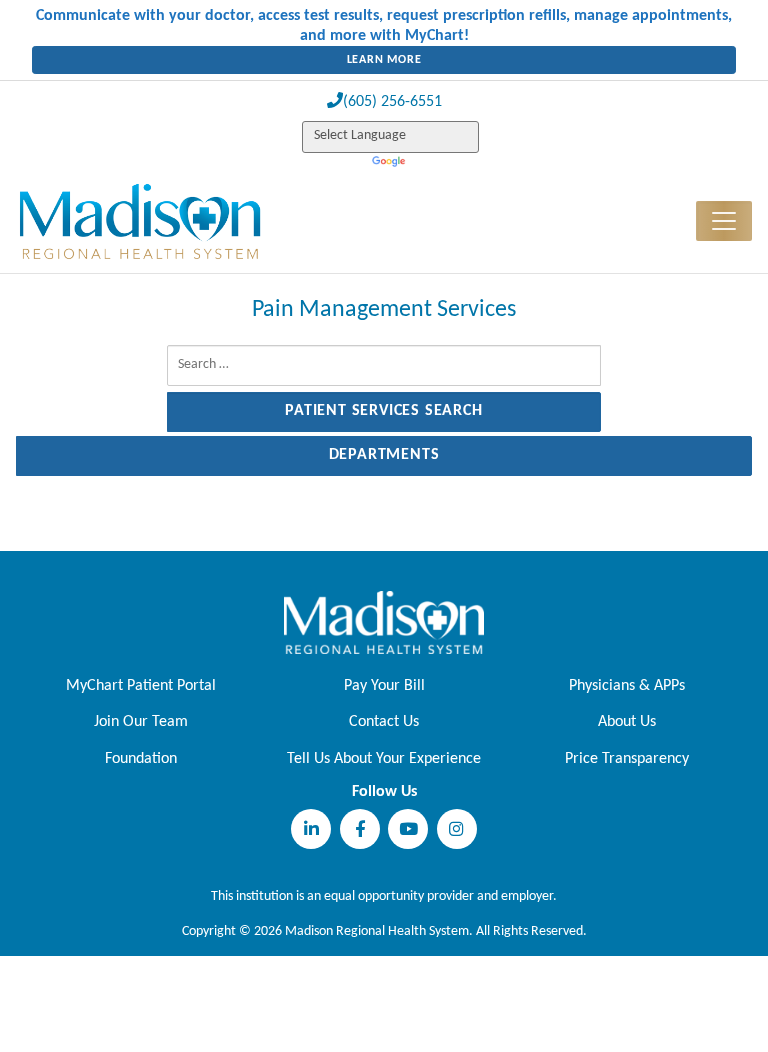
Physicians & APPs (627, 686)
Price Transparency (627, 759)
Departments (384, 455)
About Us (627, 722)
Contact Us (384, 722)
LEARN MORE (384, 60)
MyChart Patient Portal (141, 686)
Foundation (141, 759)
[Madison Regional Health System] (384, 622)
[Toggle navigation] (724, 221)
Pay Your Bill (384, 686)
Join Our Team (141, 722)
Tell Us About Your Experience (384, 759)
